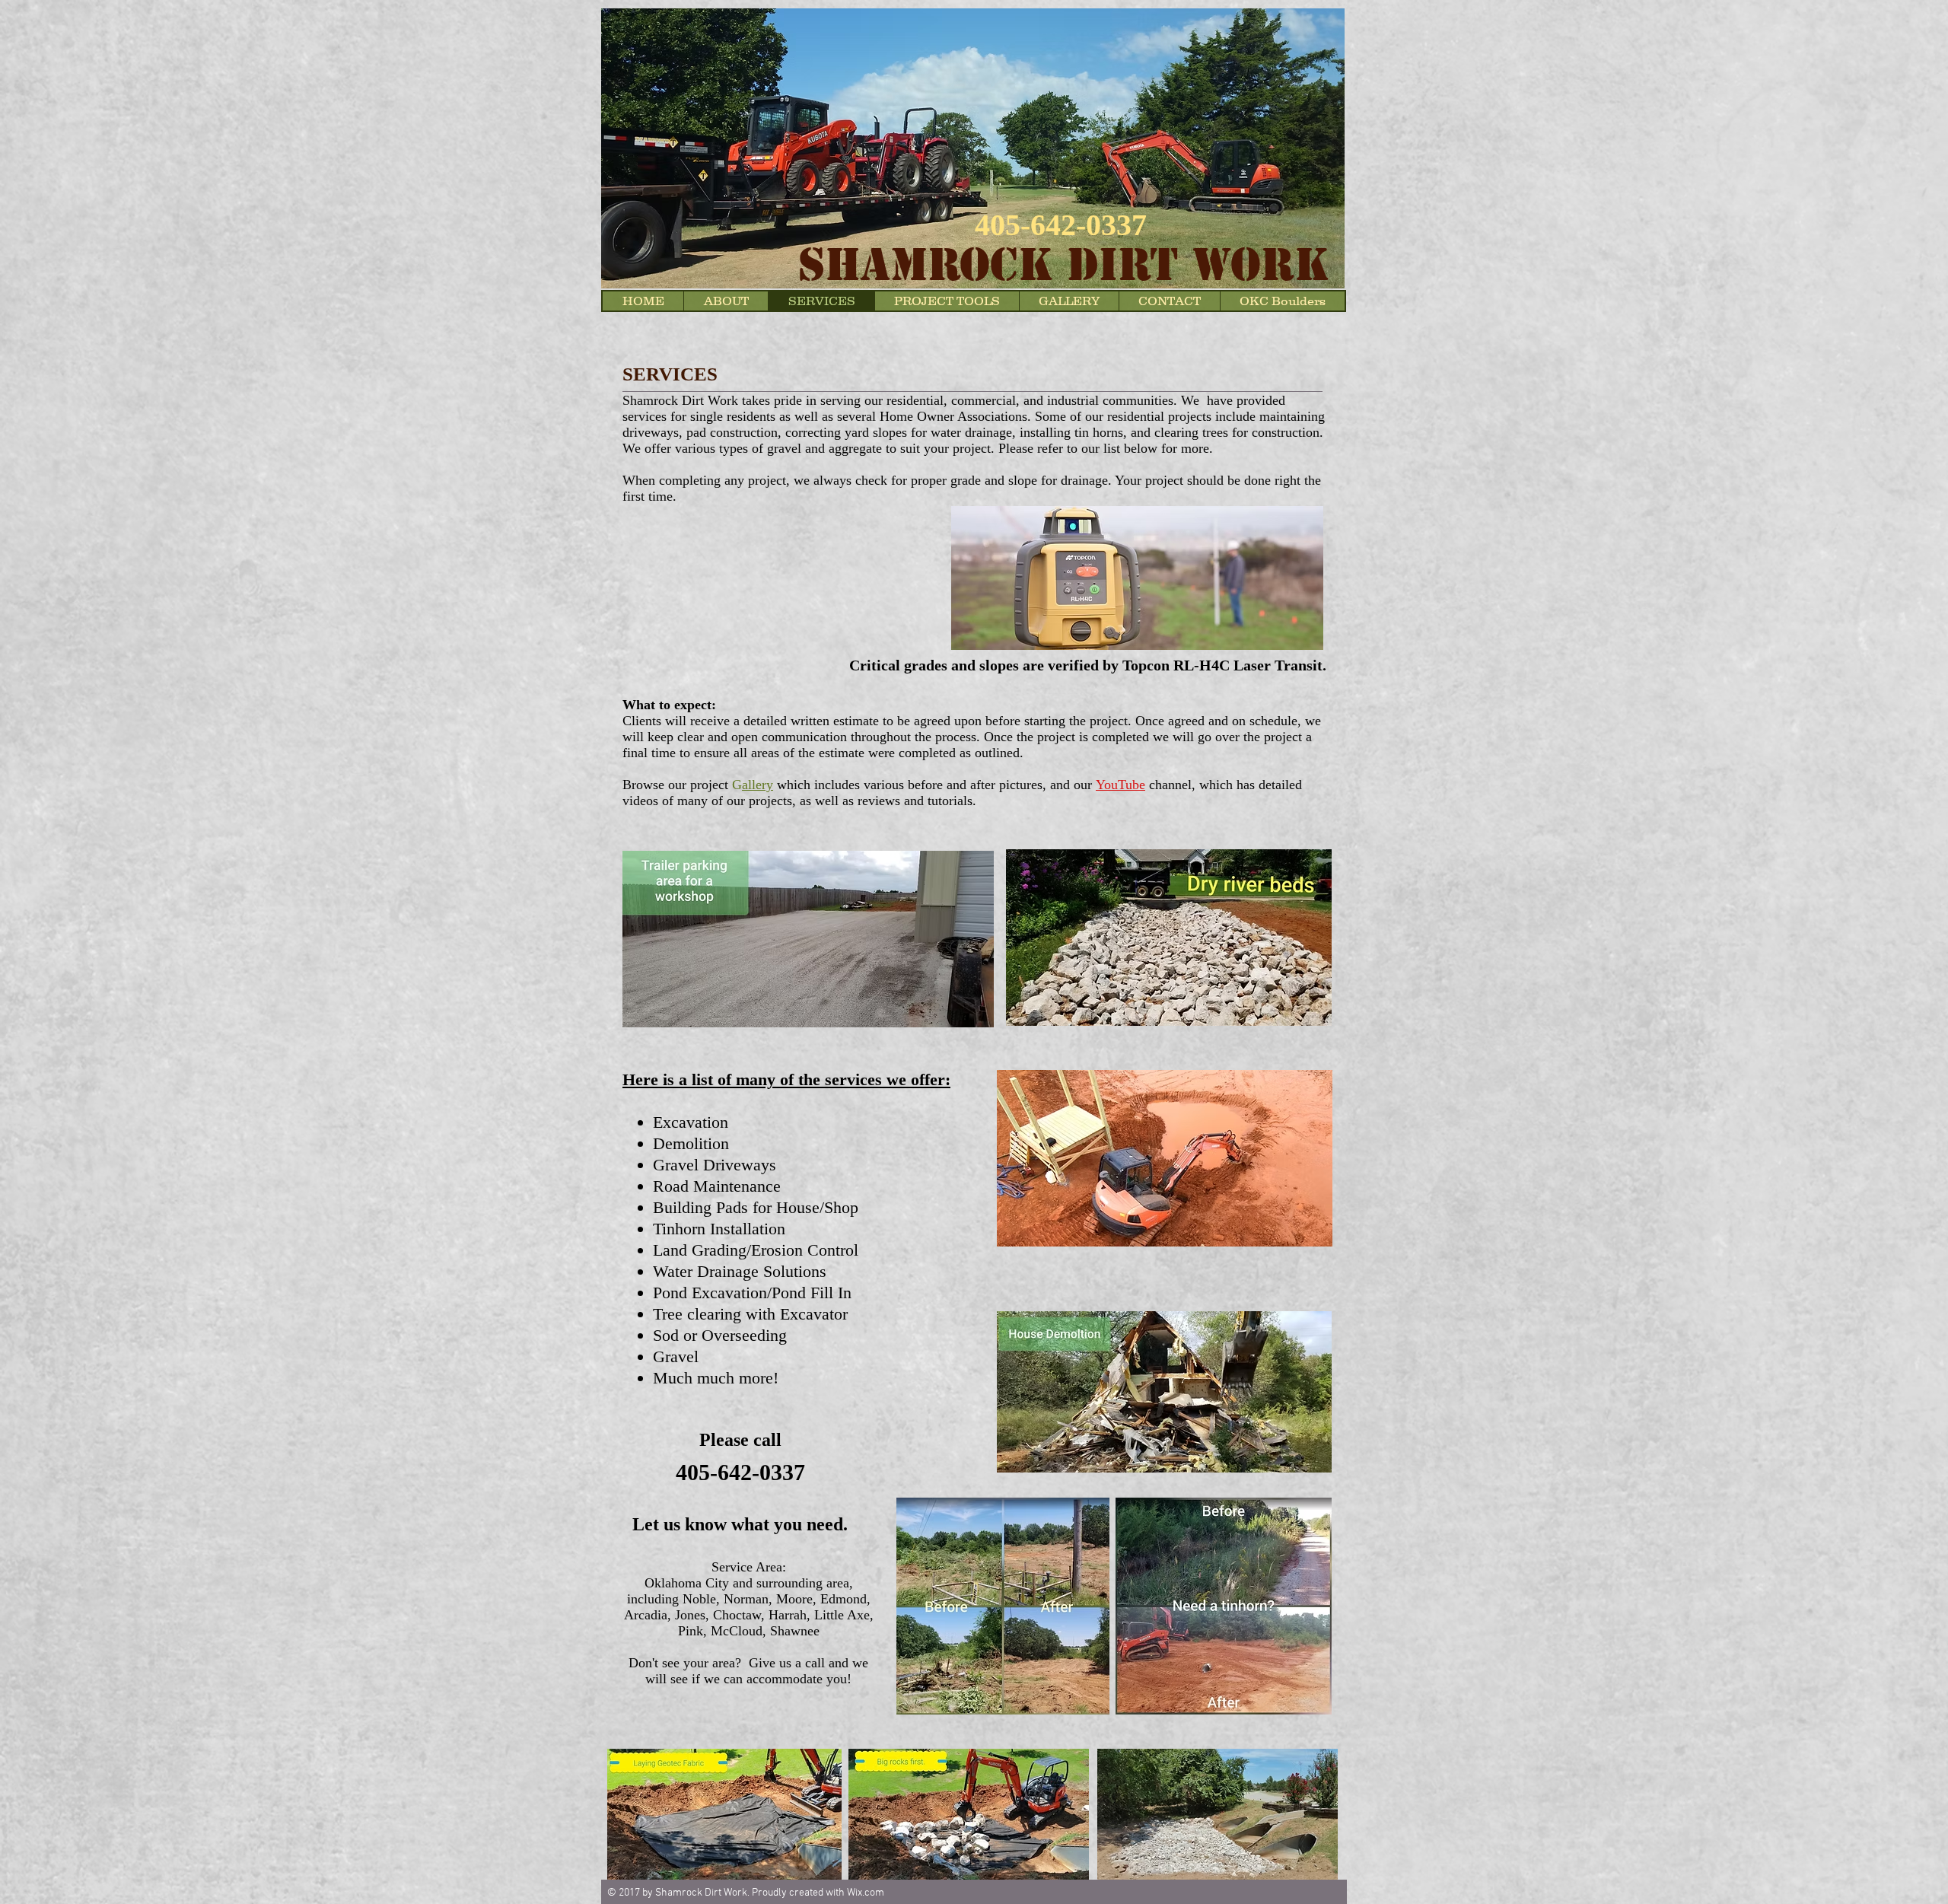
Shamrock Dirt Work (1064, 265)
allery (758, 785)
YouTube (1120, 785)
